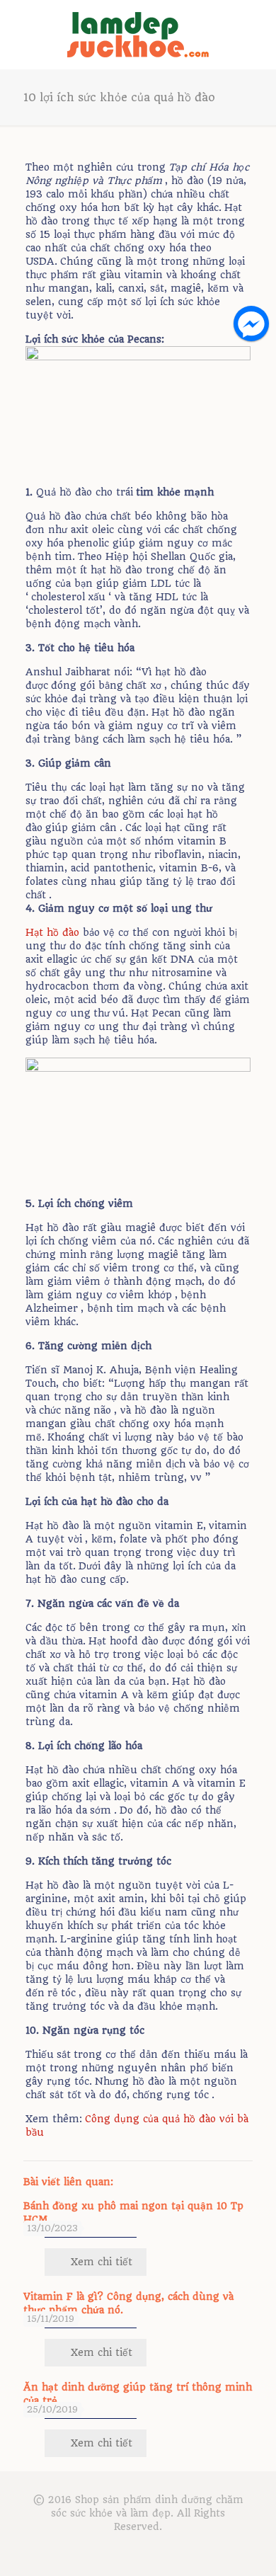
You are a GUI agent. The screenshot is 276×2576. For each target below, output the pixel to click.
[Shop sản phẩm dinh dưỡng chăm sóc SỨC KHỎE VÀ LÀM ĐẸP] (138, 34)
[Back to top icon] (247, 2547)
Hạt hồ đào (52, 932)
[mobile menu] (257, 28)
